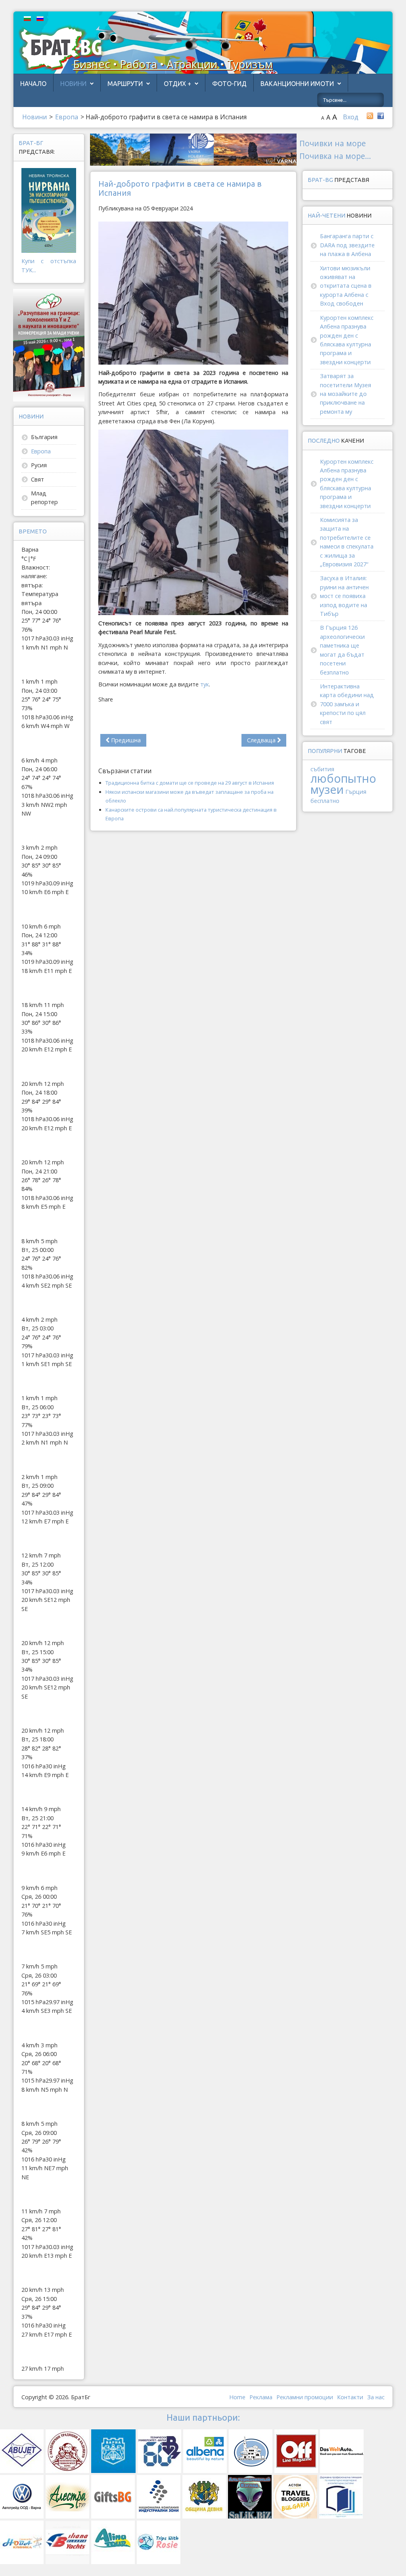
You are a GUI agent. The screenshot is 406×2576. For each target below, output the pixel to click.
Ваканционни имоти (297, 84)
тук (205, 684)
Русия (39, 465)
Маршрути (125, 84)
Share (106, 699)
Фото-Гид (229, 84)
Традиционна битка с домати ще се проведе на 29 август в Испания (190, 783)
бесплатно (325, 801)
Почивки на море (333, 143)
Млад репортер (44, 498)
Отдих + (177, 84)
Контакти (350, 2397)
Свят (37, 479)
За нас (376, 2397)
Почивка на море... (335, 156)
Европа (41, 451)
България (44, 437)
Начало (33, 84)
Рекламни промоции (305, 2397)
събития (322, 769)
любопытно (343, 778)
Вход (351, 117)
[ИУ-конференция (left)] (49, 345)
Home (237, 2397)
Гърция (356, 792)
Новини (73, 84)
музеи (327, 789)
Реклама (261, 2397)
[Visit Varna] (193, 149)
